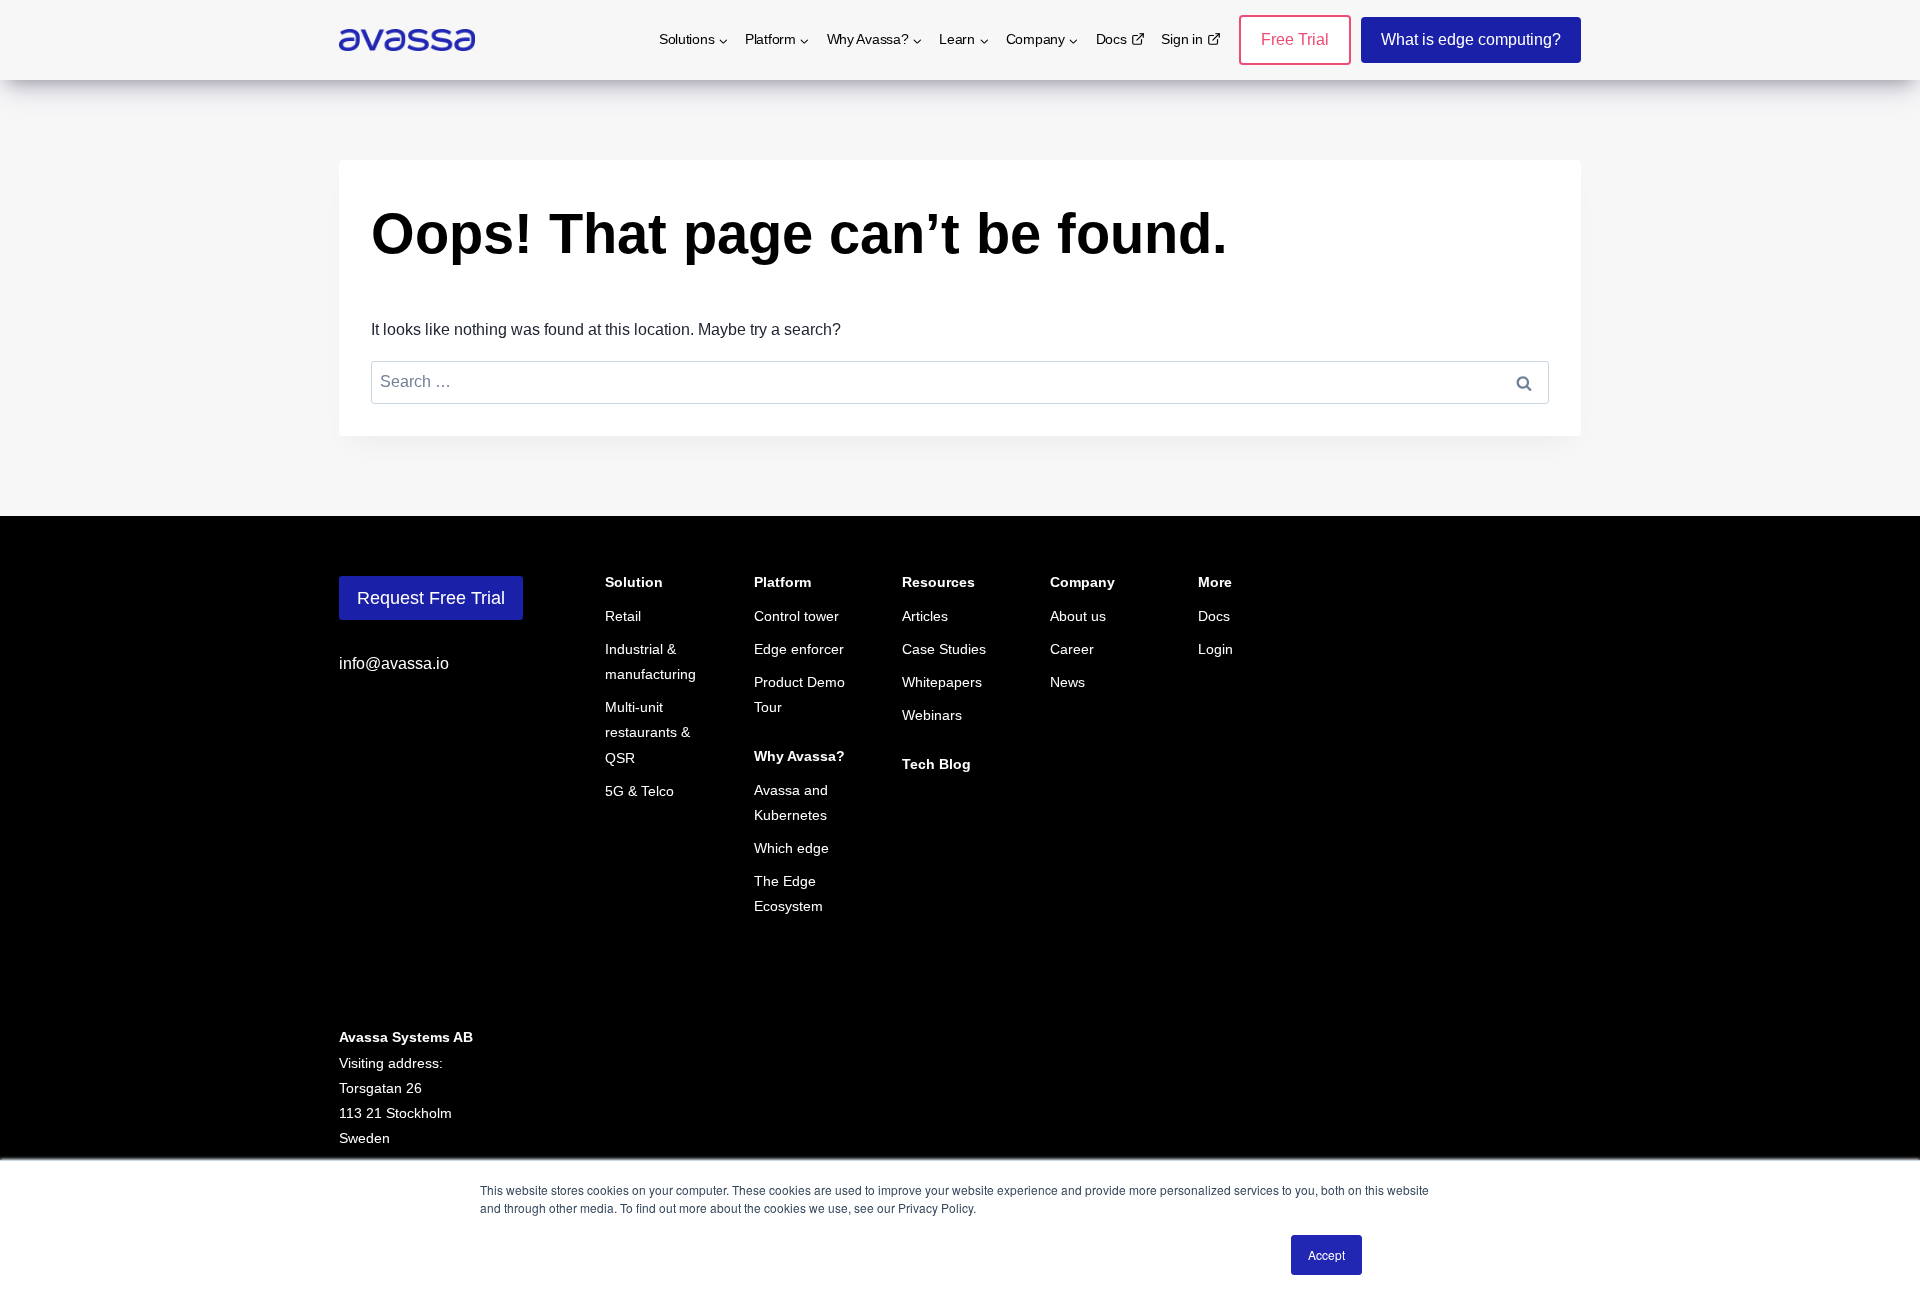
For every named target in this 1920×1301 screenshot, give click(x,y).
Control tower (796, 616)
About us (1078, 616)
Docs (1111, 39)
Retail (623, 616)
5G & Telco (639, 791)
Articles (925, 616)
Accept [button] (1326, 1254)
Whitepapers (942, 682)
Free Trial (1295, 39)
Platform (782, 582)
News (1067, 682)
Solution (634, 582)
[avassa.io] (407, 40)
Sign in (1181, 39)
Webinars (932, 715)
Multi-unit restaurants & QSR (647, 732)
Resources (938, 582)
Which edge (791, 848)
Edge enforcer (799, 649)
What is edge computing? (1471, 39)
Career (1072, 649)
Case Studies (944, 649)
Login (1215, 649)
